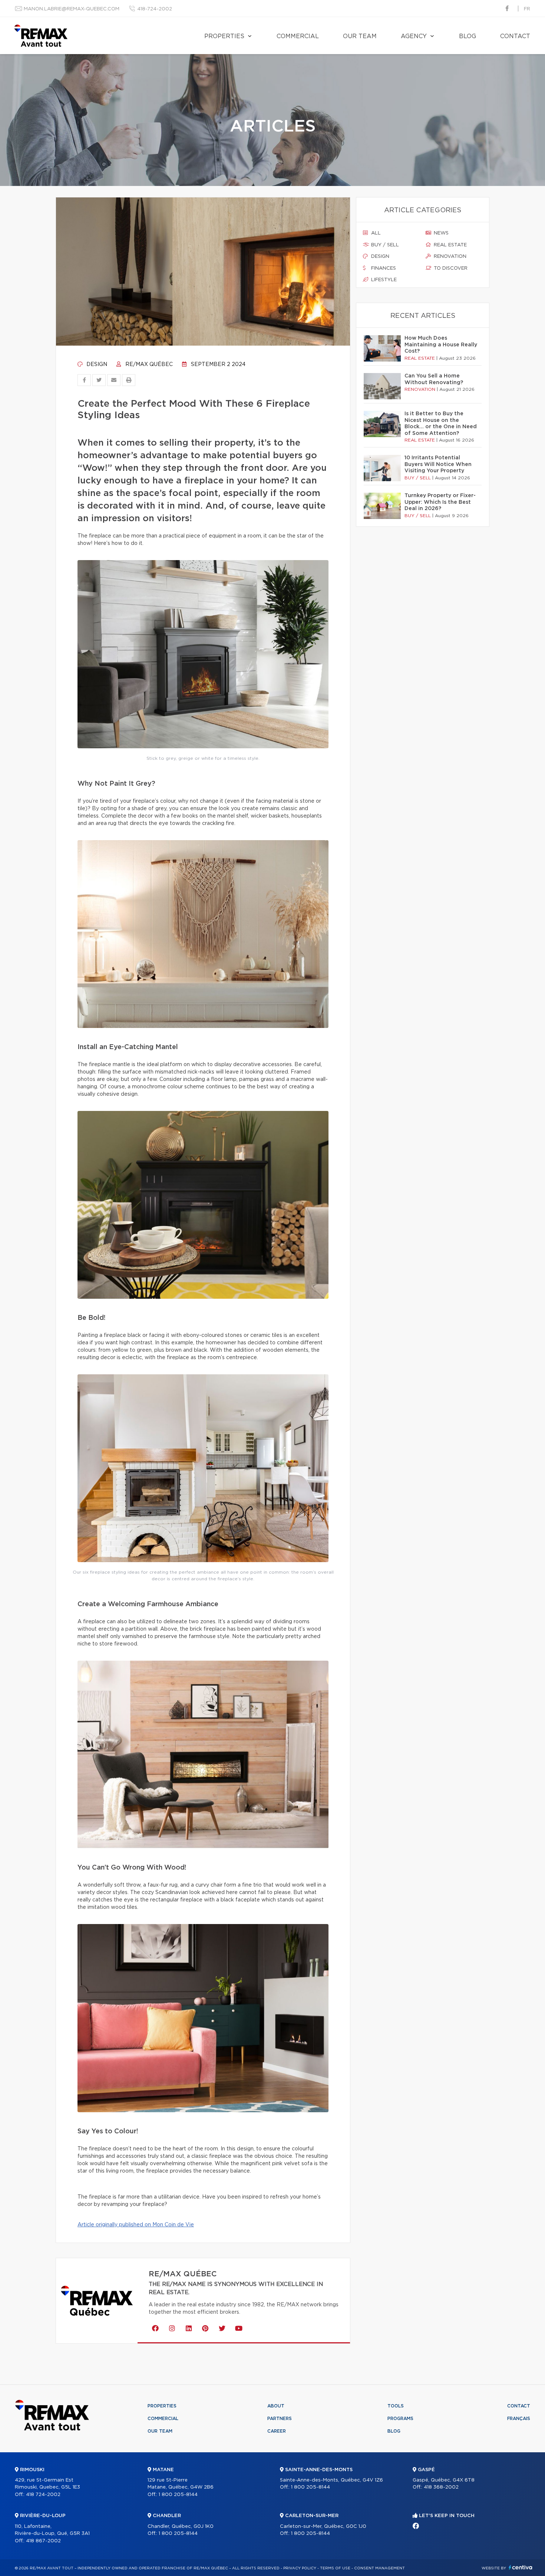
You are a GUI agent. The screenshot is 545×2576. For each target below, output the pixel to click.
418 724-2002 (43, 2495)
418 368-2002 (441, 2487)
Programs (400, 2419)
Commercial (298, 36)
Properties (224, 36)
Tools (396, 2406)
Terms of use (335, 2568)
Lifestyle (383, 280)
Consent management (379, 2568)
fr (527, 9)
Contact (515, 36)
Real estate (450, 245)
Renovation (449, 257)
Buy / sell (384, 245)
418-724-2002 (155, 9)
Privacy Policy (300, 2568)
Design (96, 365)
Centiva (521, 2567)
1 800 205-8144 (178, 2495)
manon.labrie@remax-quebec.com (72, 9)
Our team (360, 36)
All (375, 233)
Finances (383, 268)
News (440, 233)
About (276, 2406)
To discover (450, 268)
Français (519, 2419)
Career (277, 2431)
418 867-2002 (43, 2541)
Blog (468, 36)
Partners (280, 2419)
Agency (414, 36)
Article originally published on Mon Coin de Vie (136, 2225)
